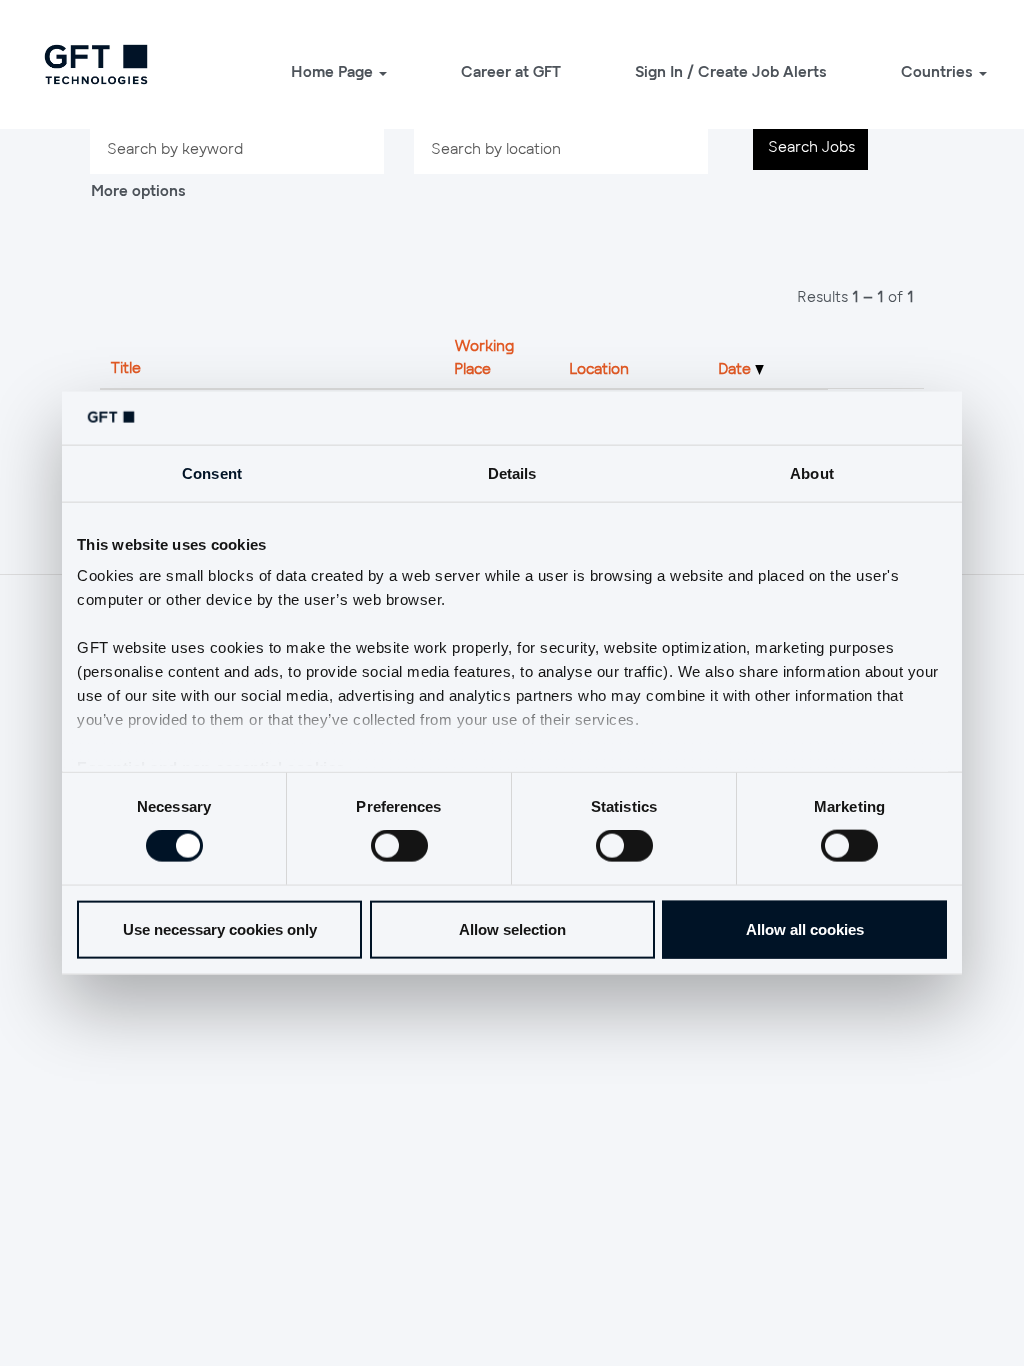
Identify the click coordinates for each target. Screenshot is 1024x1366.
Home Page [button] (334, 71)
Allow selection (512, 928)
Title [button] (126, 367)
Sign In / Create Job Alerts (731, 71)
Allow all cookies (805, 928)
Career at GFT (511, 71)
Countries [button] (939, 71)
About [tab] (812, 472)
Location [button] (599, 368)
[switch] (399, 846)
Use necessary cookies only (220, 928)
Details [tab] (512, 472)
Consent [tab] (212, 472)
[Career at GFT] (96, 64)
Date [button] (736, 368)
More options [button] (138, 190)
